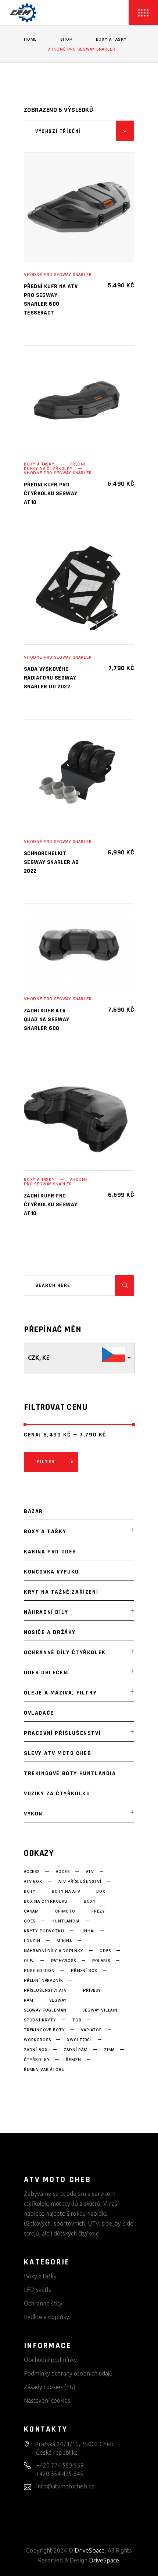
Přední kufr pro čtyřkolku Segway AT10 (51, 494)
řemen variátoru (44, 2070)
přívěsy (92, 1991)
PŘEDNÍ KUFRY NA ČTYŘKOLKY (55, 466)
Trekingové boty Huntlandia (70, 1773)
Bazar (33, 1511)
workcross (37, 2040)
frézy (98, 1911)
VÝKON (33, 1814)
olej (29, 1961)
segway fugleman (45, 2010)
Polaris (101, 1961)
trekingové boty (44, 2030)
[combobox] (79, 131)
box (101, 1892)
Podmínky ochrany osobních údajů (68, 2373)
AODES (63, 1872)
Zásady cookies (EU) (50, 2387)
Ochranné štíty (43, 2303)
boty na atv (66, 1892)
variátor (91, 2030)
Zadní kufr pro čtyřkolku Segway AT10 (51, 1205)
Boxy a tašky (111, 40)
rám (28, 2001)
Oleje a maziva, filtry (60, 1693)
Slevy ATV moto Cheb (58, 1753)
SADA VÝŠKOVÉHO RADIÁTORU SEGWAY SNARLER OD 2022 (50, 678)
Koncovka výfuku (51, 1572)
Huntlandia (65, 1921)
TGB (77, 2020)
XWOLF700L (79, 2040)
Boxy (90, 1902)
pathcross (63, 1961)
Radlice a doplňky (46, 2317)
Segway (58, 2001)
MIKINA (64, 1941)
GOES (30, 1921)
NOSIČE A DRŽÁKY (50, 1632)
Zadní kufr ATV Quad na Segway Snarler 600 (47, 1020)
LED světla (38, 2290)
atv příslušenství (80, 1882)
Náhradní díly (46, 1612)
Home (30, 40)
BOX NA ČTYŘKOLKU (46, 1902)
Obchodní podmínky (50, 2360)
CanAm (31, 1911)
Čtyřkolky (37, 2060)
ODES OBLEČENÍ (47, 1673)
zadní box (36, 2050)
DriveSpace (90, 2550)
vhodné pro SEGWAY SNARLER (58, 275)
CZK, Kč (39, 1358)
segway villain (100, 2010)
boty (30, 1892)
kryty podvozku (44, 1931)
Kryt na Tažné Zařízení (61, 1592)
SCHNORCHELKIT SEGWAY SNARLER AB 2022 (51, 862)
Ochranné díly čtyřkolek (65, 1653)
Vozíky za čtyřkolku (57, 1794)
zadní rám (76, 2050)
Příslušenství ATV (45, 1991)
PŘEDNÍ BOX (84, 1971)
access (32, 1872)
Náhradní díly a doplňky (54, 1951)
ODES (105, 1951)
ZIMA (109, 2050)
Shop (66, 40)
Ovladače (39, 1713)
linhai (88, 1931)
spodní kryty (40, 2020)
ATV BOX (33, 1882)
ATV (90, 1872)
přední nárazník (43, 1981)
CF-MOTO (65, 1911)
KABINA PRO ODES (50, 1552)
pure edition (39, 1971)
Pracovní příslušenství (62, 1733)
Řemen (73, 2060)
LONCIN (32, 1941)
